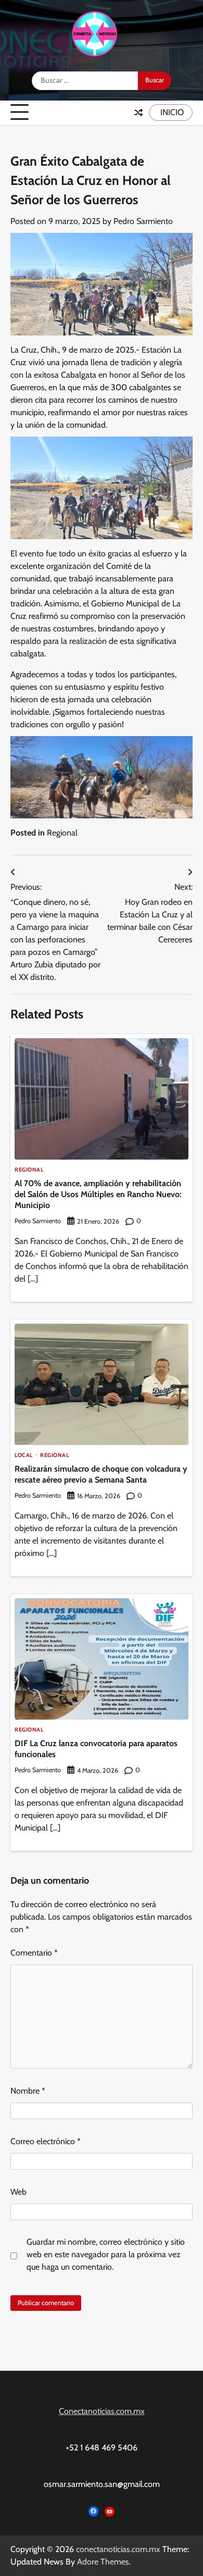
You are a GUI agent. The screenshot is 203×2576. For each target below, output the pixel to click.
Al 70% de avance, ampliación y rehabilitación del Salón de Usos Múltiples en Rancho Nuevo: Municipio (98, 1194)
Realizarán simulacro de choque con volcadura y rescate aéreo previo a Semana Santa (101, 1474)
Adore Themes (103, 2562)
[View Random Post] (138, 113)
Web (18, 2192)
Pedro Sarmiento (143, 221)
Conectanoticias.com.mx (102, 2411)
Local (24, 1456)
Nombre (28, 2091)
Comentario (34, 1953)
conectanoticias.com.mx (118, 2549)
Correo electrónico (46, 2141)
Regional (62, 833)
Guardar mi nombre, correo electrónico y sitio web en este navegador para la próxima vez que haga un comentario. (106, 2254)
